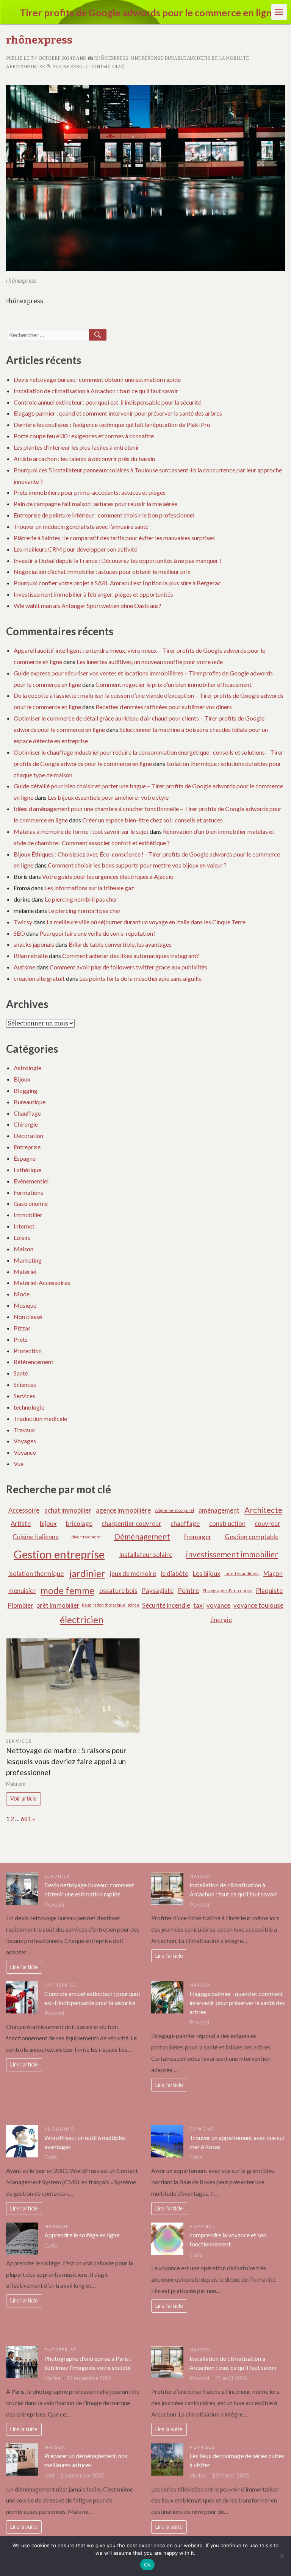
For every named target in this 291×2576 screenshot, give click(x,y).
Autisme (24, 967)
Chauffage (27, 1113)
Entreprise (27, 1147)
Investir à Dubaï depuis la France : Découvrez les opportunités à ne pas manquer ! (117, 560)
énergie (221, 1620)
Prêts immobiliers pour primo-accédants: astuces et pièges (90, 492)
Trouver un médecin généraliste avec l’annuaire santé (81, 526)
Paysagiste (158, 1590)
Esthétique (27, 1170)
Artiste (21, 1523)
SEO (19, 933)
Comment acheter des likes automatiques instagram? (131, 956)
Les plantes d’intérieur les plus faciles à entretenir (77, 447)
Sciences (25, 1384)
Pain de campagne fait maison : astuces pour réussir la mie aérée (95, 504)
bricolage (79, 1523)
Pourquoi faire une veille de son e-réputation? (98, 933)
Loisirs (22, 1237)
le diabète (174, 1573)
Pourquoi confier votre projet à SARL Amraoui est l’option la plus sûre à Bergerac (117, 583)
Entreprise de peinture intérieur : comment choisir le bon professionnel (104, 515)
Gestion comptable (252, 1537)
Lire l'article (24, 1967)
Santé (21, 1373)
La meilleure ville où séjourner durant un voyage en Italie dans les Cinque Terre (146, 922)
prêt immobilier (58, 1605)
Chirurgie (26, 1124)
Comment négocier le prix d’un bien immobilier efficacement (174, 684)
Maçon (273, 1573)
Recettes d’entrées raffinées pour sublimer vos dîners (164, 707)
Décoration (28, 1136)
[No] (282, 2556)
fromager (198, 1537)
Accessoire (24, 1510)
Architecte (263, 1510)
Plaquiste (269, 1590)
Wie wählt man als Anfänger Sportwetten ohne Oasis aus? (88, 606)
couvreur (268, 1523)
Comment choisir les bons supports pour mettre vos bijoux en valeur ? (137, 865)
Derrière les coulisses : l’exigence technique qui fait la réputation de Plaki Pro (112, 424)
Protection (28, 1351)
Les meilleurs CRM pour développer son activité (75, 549)
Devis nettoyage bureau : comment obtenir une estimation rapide (97, 379)
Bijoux (22, 1079)
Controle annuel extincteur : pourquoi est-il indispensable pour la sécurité (107, 402)
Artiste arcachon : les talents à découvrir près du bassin (84, 459)
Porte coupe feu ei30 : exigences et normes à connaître (84, 436)
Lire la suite (24, 2429)
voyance (218, 1605)
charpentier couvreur (131, 1523)
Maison (23, 1249)
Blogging (26, 1090)
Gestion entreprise (59, 1554)
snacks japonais (34, 944)
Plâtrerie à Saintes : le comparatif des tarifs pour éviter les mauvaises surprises (114, 538)
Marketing (28, 1260)
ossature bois (118, 1590)
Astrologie (27, 1068)
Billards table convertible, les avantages (120, 944)
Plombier (20, 1605)
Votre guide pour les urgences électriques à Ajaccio (108, 876)
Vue (19, 1464)
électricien (82, 1620)
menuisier (22, 1590)
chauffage (185, 1523)
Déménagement (142, 1536)
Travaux (24, 1430)
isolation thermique (36, 1573)
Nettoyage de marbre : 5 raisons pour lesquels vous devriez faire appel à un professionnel (66, 1761)
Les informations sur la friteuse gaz (89, 888)
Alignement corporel (174, 1510)
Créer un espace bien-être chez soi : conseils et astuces (153, 820)
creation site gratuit (39, 978)
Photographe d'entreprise (228, 1590)
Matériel (25, 1272)
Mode (22, 1294)
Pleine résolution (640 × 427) (88, 67)
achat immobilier (68, 1510)
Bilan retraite (31, 956)
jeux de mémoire (133, 1573)
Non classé (28, 1317)
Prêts (21, 1339)
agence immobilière (123, 1510)
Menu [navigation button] (279, 12)
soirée (133, 1605)
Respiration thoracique (104, 1605)
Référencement (34, 1362)
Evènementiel (31, 1181)
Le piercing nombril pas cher (81, 899)
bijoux (48, 1523)
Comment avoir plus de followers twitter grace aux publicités (128, 967)
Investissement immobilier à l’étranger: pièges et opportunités (93, 594)
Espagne (25, 1158)
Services (24, 1396)
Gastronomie (31, 1203)
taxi (199, 1605)
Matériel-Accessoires (42, 1283)
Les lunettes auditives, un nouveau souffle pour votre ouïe (150, 662)
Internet (24, 1226)
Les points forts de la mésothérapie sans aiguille (140, 978)
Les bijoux (207, 1573)
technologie (29, 1407)
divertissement (86, 1537)
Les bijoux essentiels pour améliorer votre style (108, 797)
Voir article (23, 1798)
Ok (147, 2565)
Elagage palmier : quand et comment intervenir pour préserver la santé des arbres (118, 413)
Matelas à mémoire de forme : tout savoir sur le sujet (81, 831)
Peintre (188, 1590)
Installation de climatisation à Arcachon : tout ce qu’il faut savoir (96, 391)
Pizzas (22, 1328)
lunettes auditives (242, 1573)
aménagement (219, 1510)
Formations (28, 1192)
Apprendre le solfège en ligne (82, 2235)
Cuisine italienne (36, 1537)
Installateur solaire (146, 1555)
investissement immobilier (232, 1554)
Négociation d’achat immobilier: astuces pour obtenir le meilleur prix (102, 571)
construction (227, 1523)
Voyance (25, 1452)
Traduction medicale (40, 1419)
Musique (25, 1305)
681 (26, 1819)
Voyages (25, 1441)
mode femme (67, 1590)
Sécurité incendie (166, 1605)
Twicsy (23, 922)
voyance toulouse (258, 1605)
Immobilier (28, 1215)
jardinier (87, 1573)
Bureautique (30, 1102)
